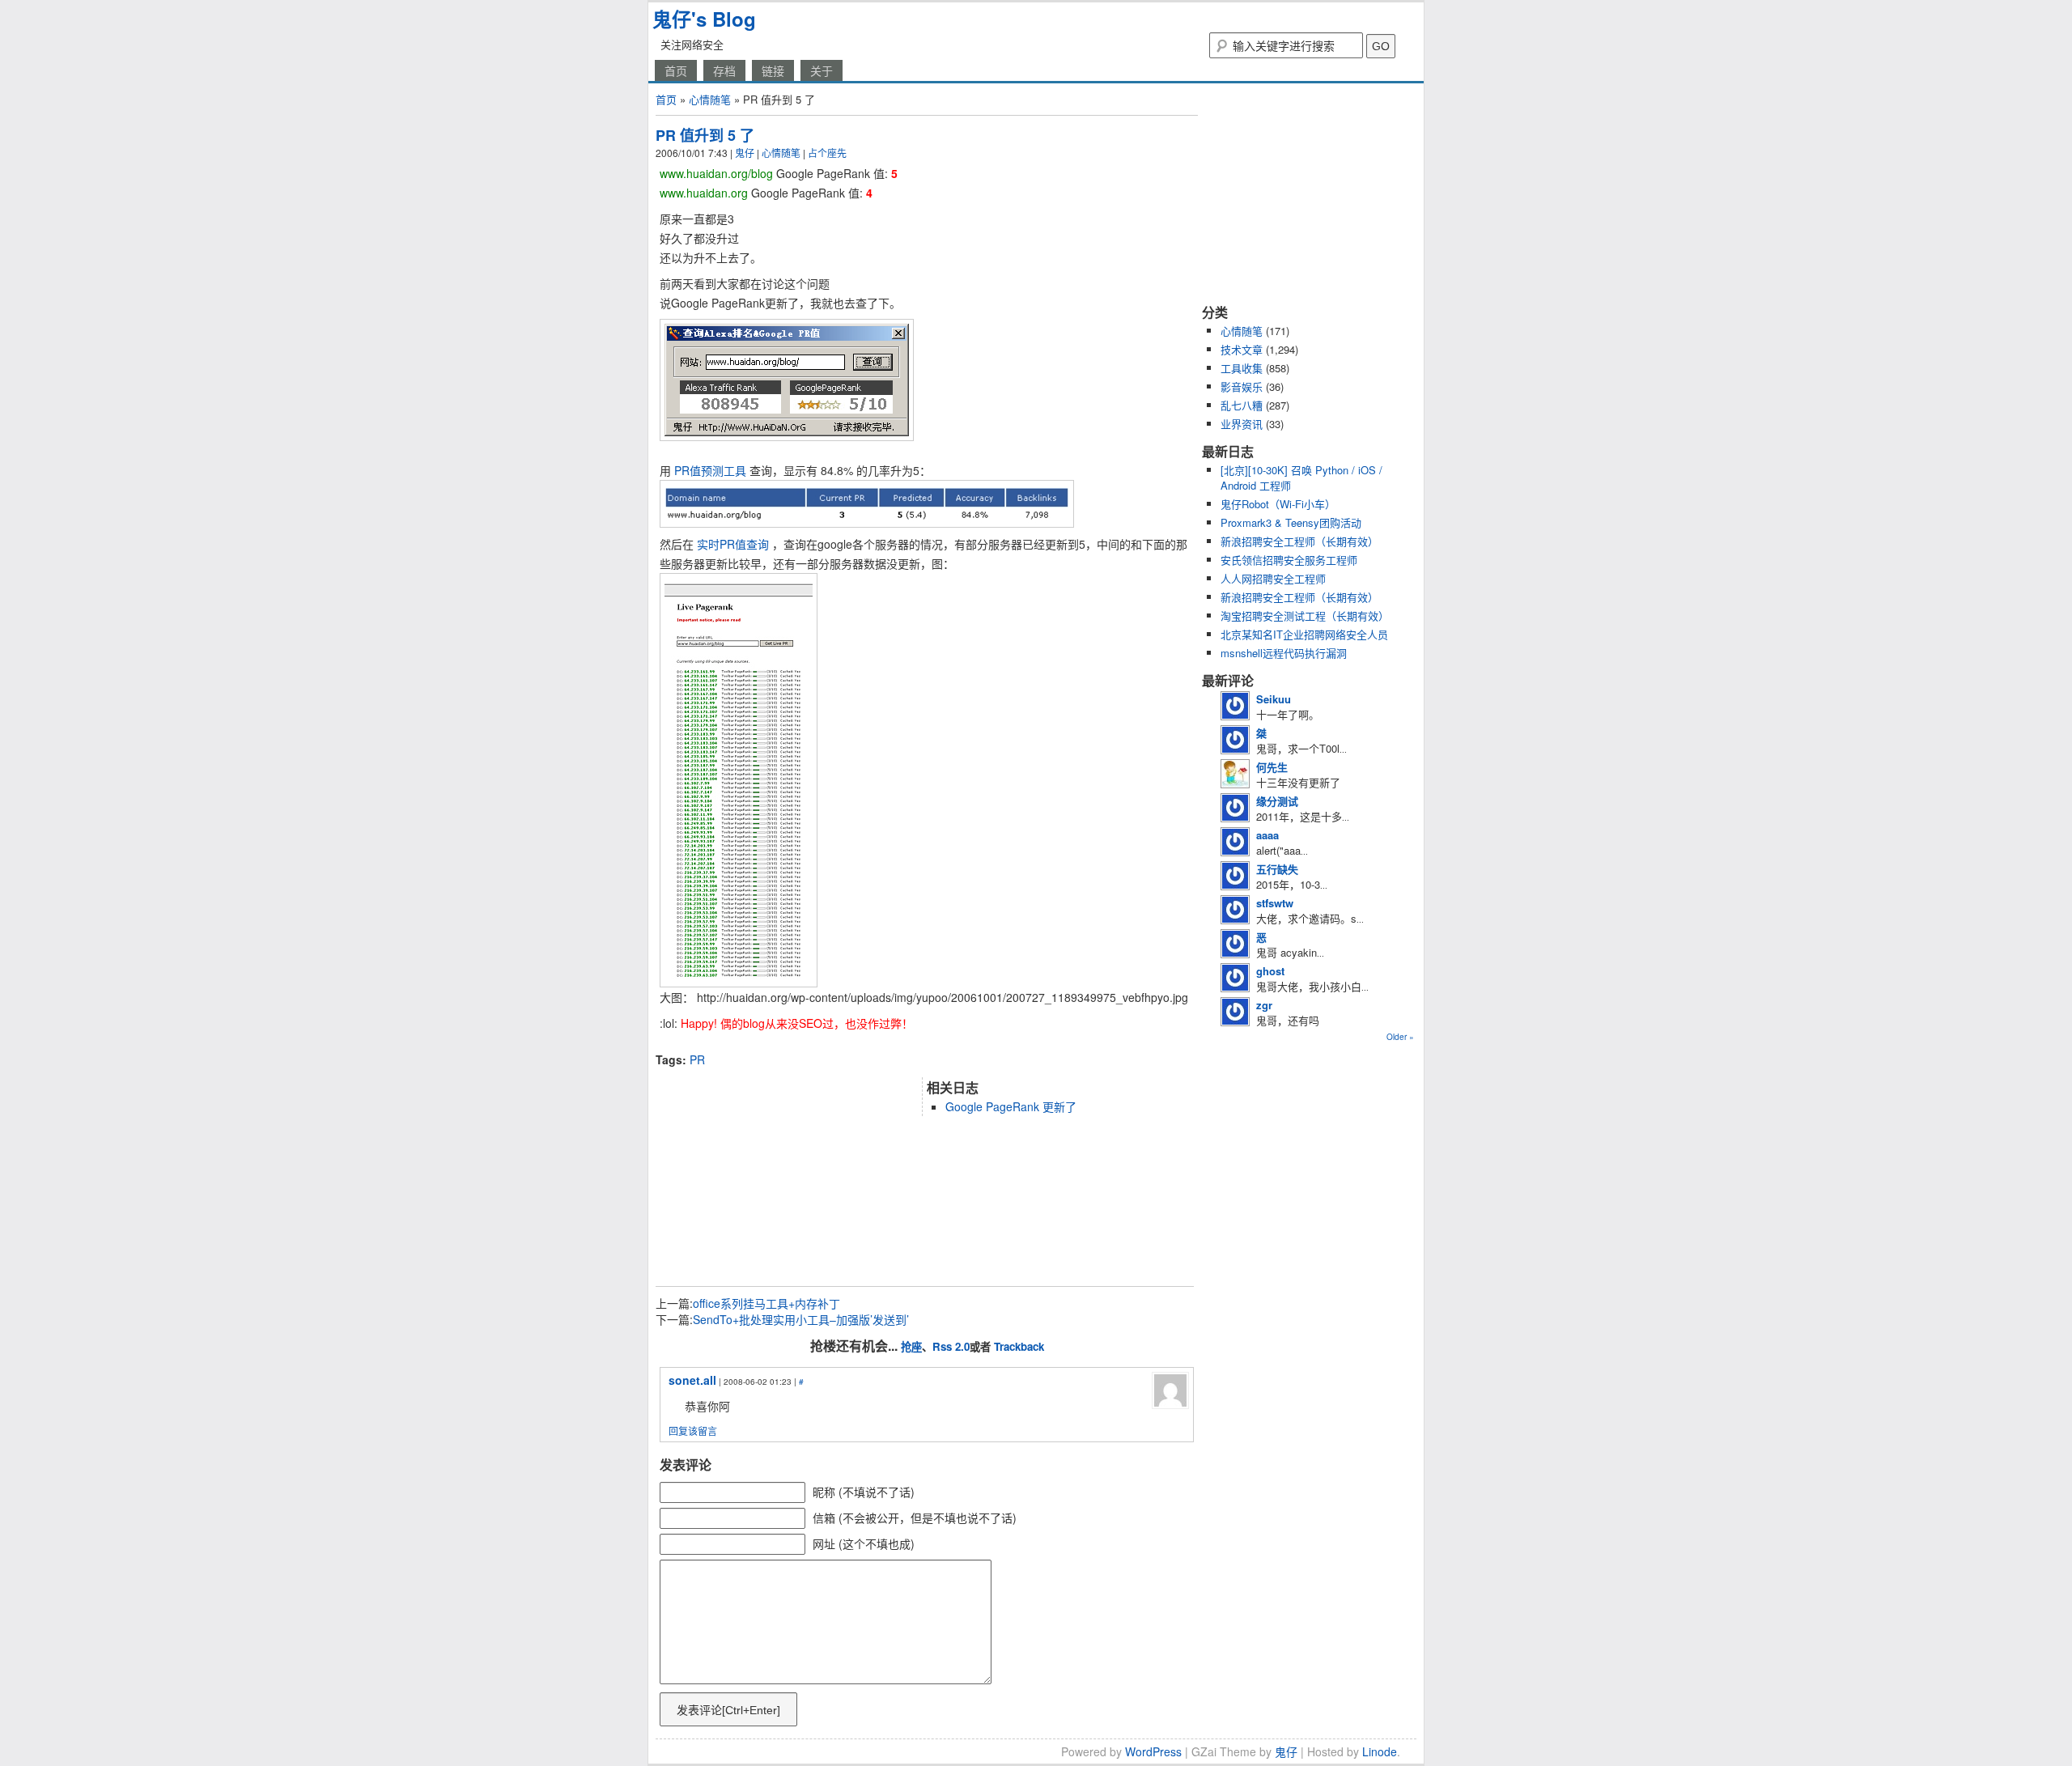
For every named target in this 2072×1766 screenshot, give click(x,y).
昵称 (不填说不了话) (864, 1492)
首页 (676, 70)
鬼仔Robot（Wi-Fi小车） (1278, 504)
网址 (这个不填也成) (864, 1543)
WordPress (1153, 1751)
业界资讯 (1242, 424)
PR (697, 1059)
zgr (1264, 1005)
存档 (724, 70)
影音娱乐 (1242, 386)
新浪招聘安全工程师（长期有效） (1299, 541)
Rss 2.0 (951, 1346)
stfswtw (1275, 903)
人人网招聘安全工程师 (1273, 578)
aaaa (1267, 835)
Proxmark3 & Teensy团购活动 (1291, 522)
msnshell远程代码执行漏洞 (1284, 653)
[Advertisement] (845, 1045)
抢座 (911, 1346)
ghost (1270, 971)
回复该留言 (693, 1431)
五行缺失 (1277, 869)
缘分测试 (1277, 801)
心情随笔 (710, 99)
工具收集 (1242, 368)
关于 (822, 70)
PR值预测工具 (710, 470)
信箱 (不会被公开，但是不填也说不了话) (915, 1518)
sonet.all (692, 1380)
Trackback (1019, 1346)
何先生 (1272, 767)
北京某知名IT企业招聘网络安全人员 (1304, 634)
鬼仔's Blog (704, 19)
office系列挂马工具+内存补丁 (766, 1303)
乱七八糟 (1242, 405)
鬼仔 (745, 153)
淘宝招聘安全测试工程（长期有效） (1305, 616)
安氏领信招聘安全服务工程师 (1289, 560)
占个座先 (827, 153)
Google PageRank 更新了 (1011, 1106)
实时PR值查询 (733, 544)
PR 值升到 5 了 (705, 135)
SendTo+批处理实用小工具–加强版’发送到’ (801, 1319)
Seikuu (1274, 699)
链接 (773, 70)
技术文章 (1242, 349)
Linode (1380, 1751)
